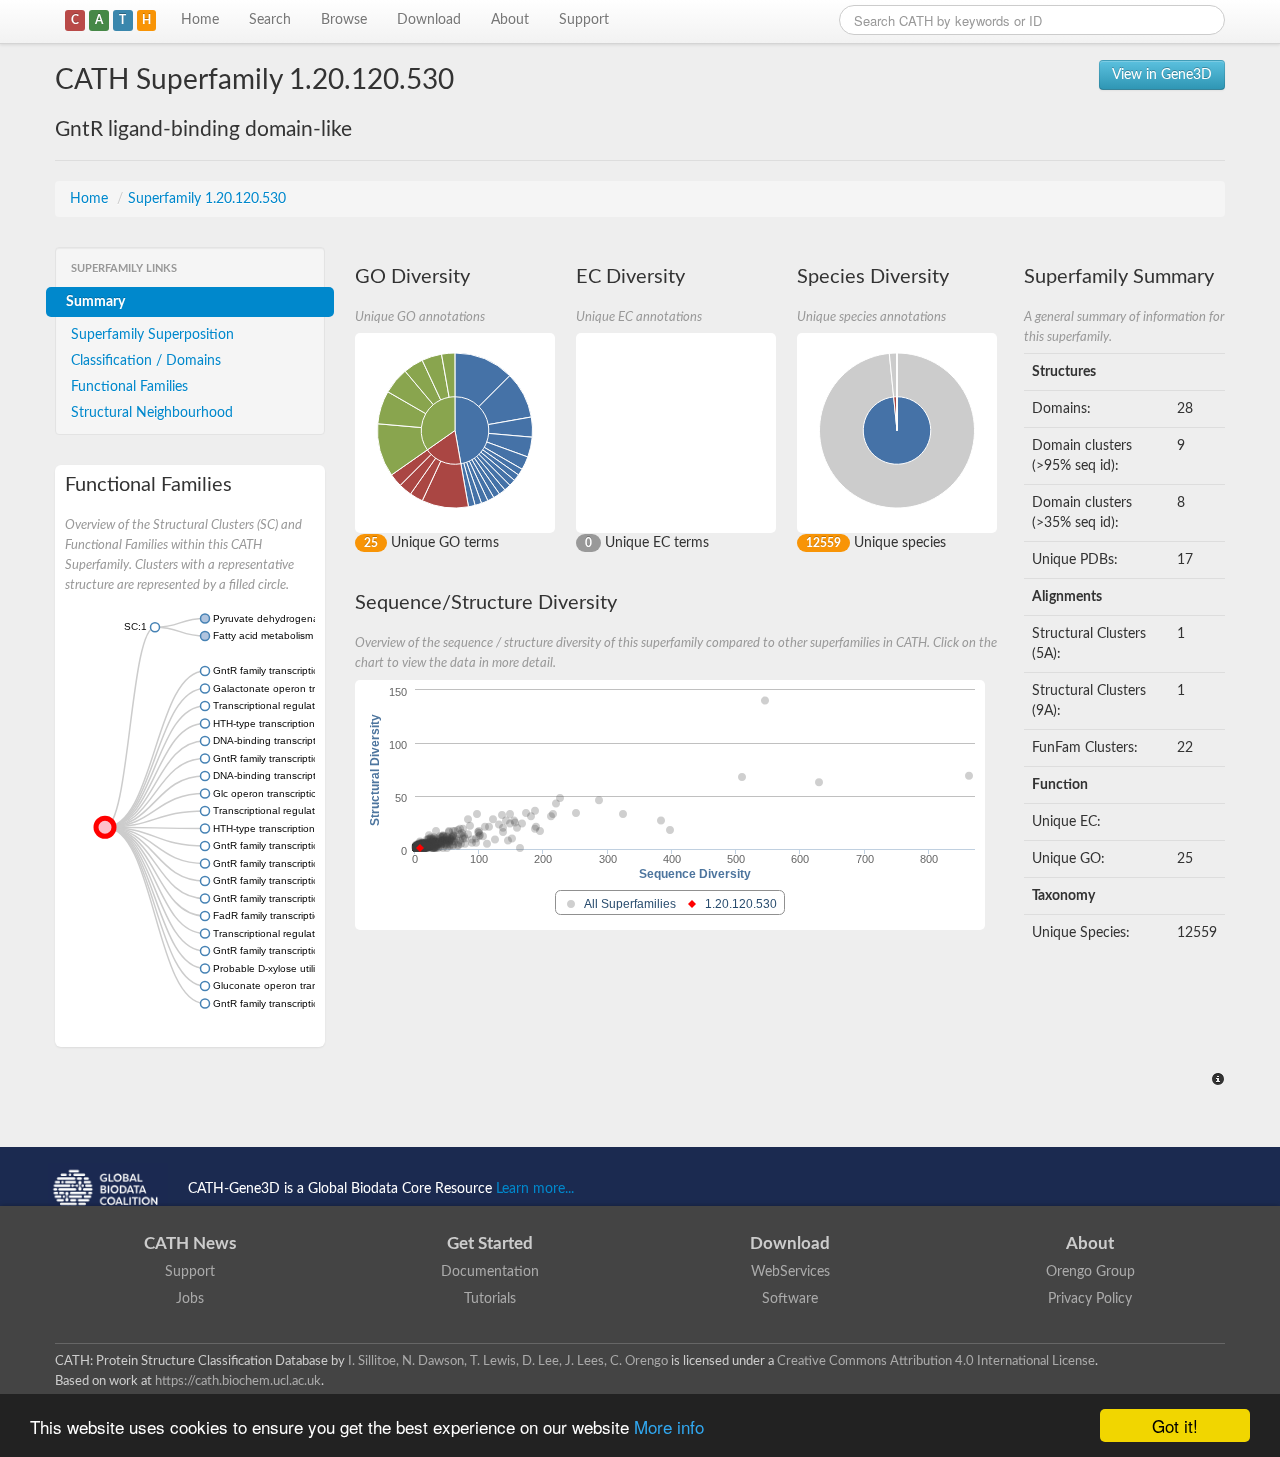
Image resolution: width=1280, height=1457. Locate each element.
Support (584, 20)
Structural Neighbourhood (152, 413)
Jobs (190, 1299)
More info (669, 1426)
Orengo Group (1090, 1272)
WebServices (790, 1272)
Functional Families (129, 387)
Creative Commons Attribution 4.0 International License (936, 1361)
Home (200, 20)
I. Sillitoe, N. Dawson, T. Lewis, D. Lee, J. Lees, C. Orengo (508, 1361)
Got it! (1175, 1425)
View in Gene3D (1162, 75)
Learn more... (535, 1189)
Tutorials (490, 1299)
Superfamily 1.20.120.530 (207, 199)
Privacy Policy (1090, 1299)
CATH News (190, 1243)
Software (790, 1299)
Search (270, 20)
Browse (344, 20)
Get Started (490, 1243)
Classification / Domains (146, 361)
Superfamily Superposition (152, 335)
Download (429, 20)
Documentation (490, 1272)
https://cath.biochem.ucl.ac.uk (238, 1381)
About (510, 20)
